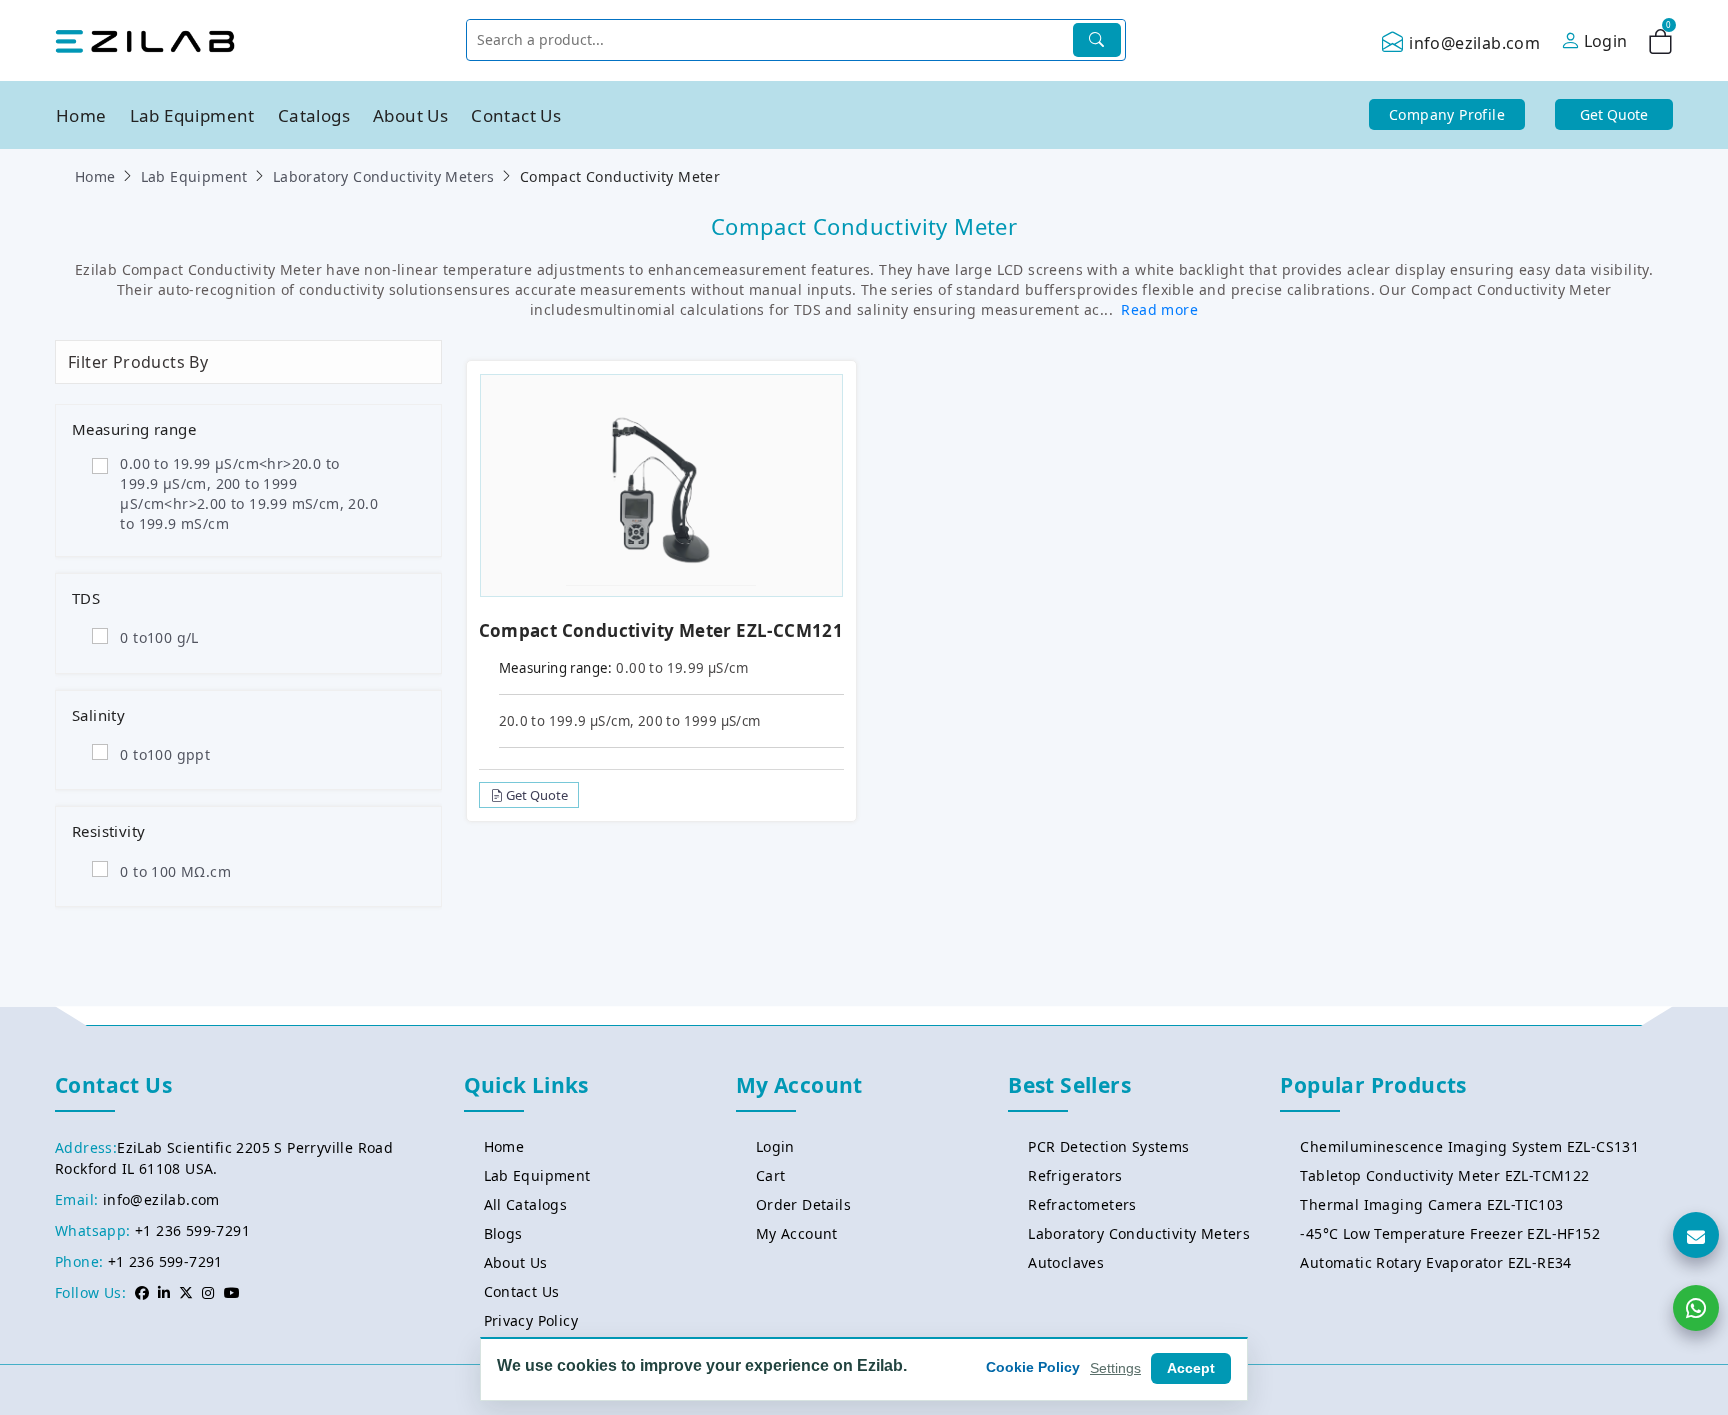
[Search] (1097, 40)
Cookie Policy (1033, 1367)
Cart (771, 1175)
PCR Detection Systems (1108, 1146)
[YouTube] (232, 1292)
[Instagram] (208, 1292)
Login (775, 1146)
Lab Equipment (192, 115)
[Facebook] (142, 1292)
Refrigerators (1075, 1175)
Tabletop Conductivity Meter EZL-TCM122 (1444, 1175)
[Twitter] (186, 1292)
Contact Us (516, 115)
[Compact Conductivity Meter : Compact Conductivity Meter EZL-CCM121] (661, 483)
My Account (797, 1233)
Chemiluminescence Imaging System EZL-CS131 (1469, 1146)
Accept (1191, 1368)
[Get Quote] (1696, 1235)
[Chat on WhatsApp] (1696, 1308)
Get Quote (535, 795)
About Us (410, 115)
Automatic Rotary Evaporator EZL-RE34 (1435, 1262)
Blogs (503, 1233)
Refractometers (1082, 1204)
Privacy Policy (531, 1320)
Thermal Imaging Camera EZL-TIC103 (1431, 1204)
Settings (1115, 1368)
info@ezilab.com (1474, 43)
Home (81, 115)
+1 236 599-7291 (192, 1230)
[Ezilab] (145, 40)
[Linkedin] (164, 1292)
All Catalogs (526, 1204)
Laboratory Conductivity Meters (384, 176)
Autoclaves (1066, 1262)
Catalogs (314, 115)
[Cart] (1660, 45)
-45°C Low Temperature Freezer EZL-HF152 (1450, 1233)
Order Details (803, 1204)
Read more (1159, 309)
